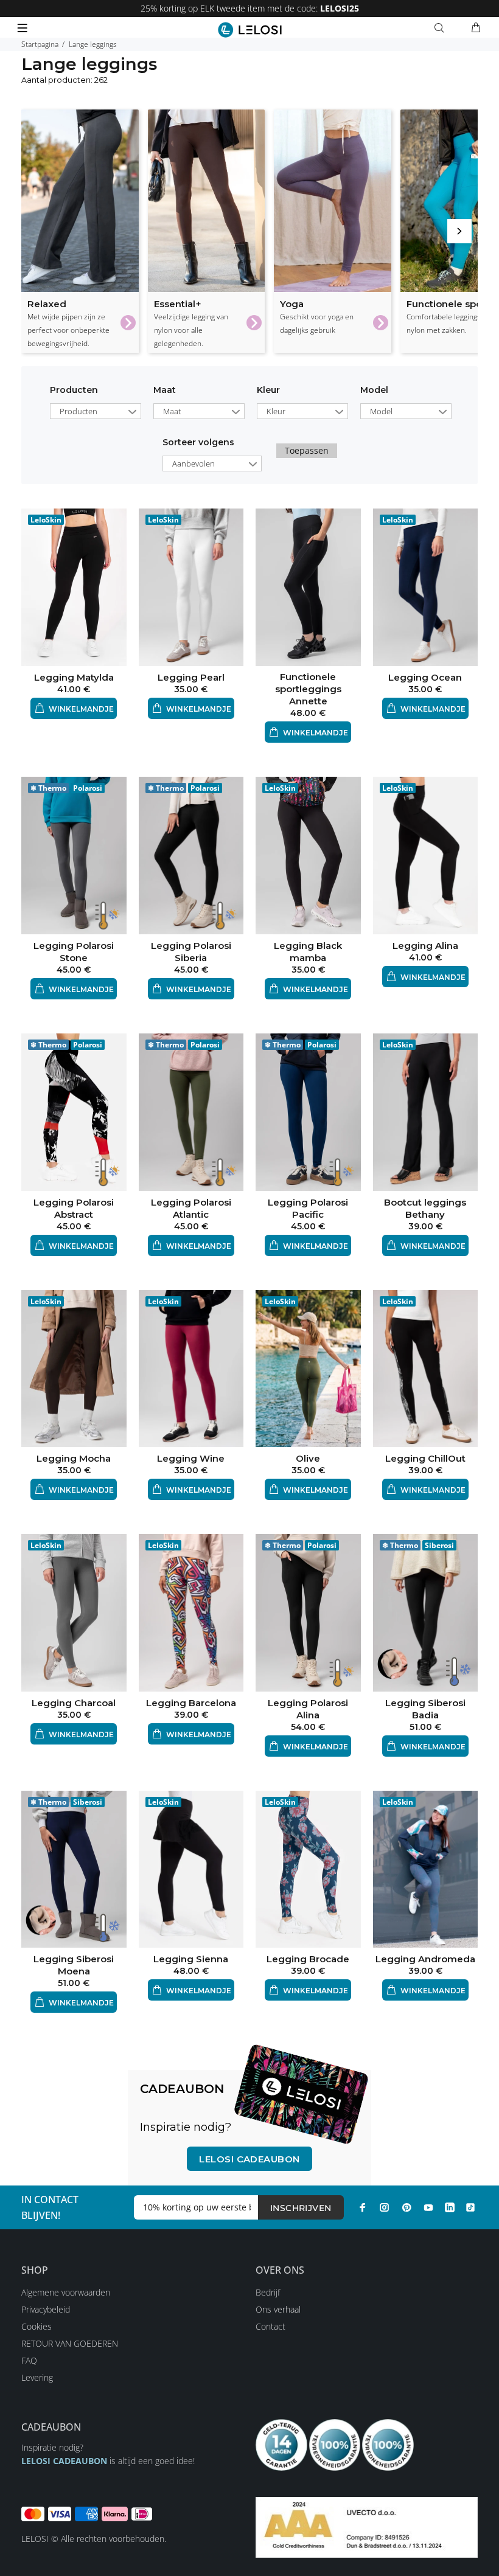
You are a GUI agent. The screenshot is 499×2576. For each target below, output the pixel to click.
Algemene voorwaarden (66, 2292)
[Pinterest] (407, 2207)
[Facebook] (363, 2207)
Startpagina (40, 44)
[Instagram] (385, 2207)
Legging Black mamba (308, 952)
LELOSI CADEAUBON (64, 2461)
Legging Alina (425, 946)
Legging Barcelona (191, 1703)
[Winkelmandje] (476, 28)
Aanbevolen (194, 463)
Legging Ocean (425, 677)
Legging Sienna (191, 1959)
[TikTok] (470, 2207)
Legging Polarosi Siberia (191, 952)
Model (374, 390)
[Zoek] (442, 28)
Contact (270, 2326)
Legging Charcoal (74, 1703)
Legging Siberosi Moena (74, 1965)
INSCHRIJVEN (301, 2208)
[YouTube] (428, 2207)
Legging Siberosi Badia (425, 1709)
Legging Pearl (191, 677)
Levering (37, 2377)
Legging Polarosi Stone (74, 952)
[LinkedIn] (450, 2207)
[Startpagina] (250, 30)
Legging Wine (191, 1458)
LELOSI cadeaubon (249, 2159)
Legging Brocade (308, 1959)
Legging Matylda (74, 677)
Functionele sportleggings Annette (308, 689)
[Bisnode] (367, 2526)
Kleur (268, 390)
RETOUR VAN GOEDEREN (70, 2343)
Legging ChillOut (425, 1458)
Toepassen (307, 450)
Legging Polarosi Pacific (308, 1208)
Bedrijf (268, 2292)
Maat (165, 390)
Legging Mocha (74, 1458)
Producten (74, 390)
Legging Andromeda (425, 1959)
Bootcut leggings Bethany (425, 1208)
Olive (308, 1458)
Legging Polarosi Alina (308, 1709)
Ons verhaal (278, 2309)
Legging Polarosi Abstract (74, 1208)
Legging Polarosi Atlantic (191, 1208)
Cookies (37, 2326)
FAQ (29, 2360)
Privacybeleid (46, 2309)
